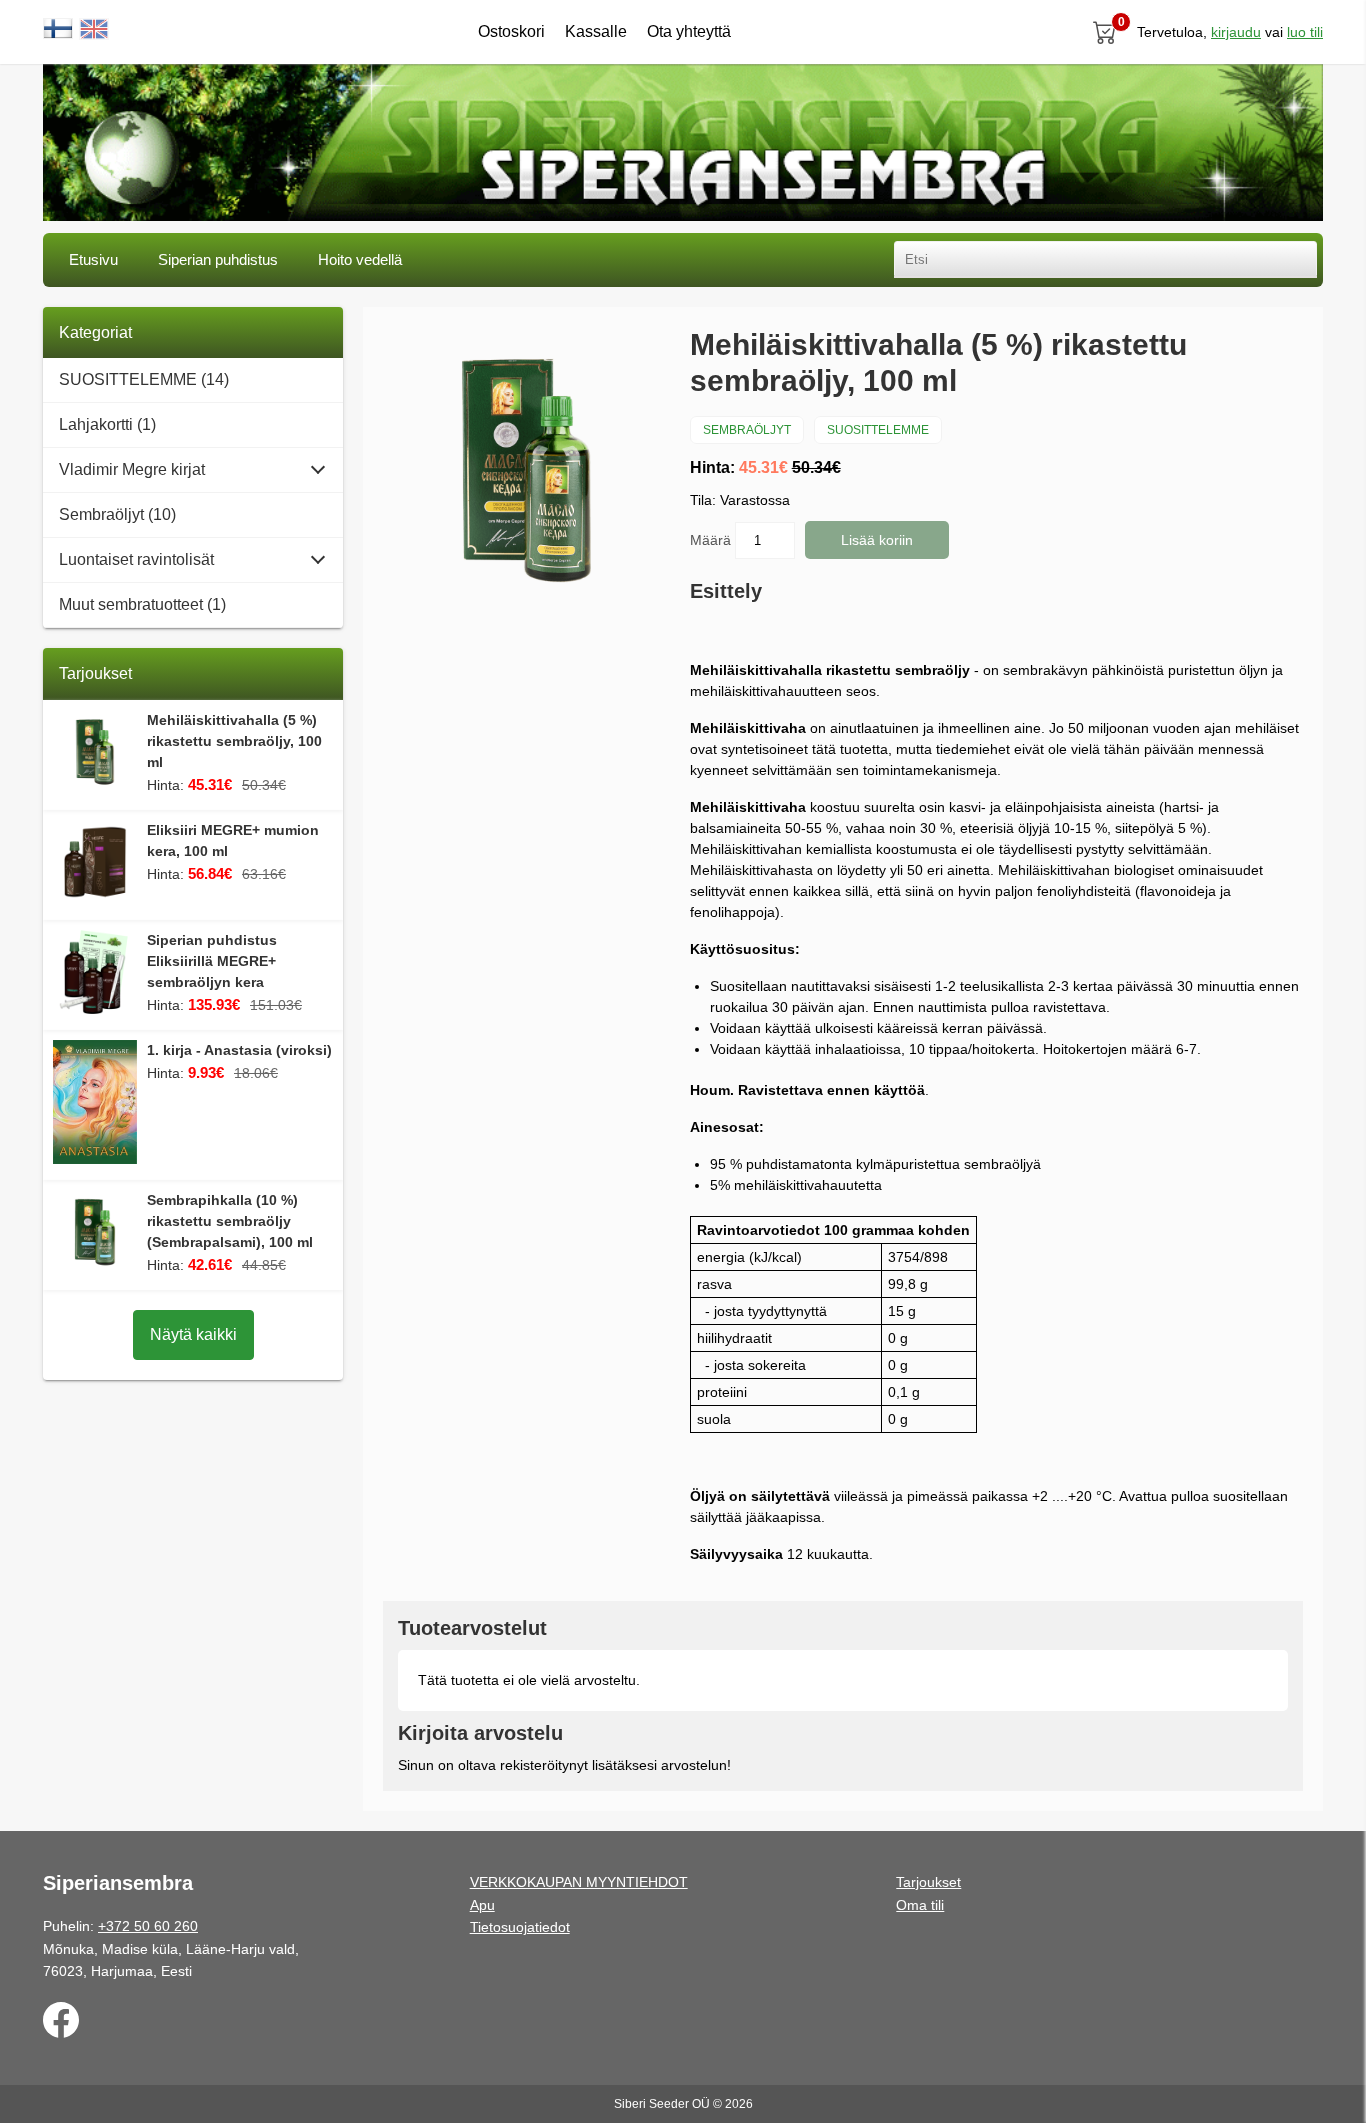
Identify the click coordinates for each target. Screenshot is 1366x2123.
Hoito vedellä (360, 259)
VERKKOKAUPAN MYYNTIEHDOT (579, 1882)
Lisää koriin (877, 540)
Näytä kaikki (193, 1334)
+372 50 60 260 (148, 1926)
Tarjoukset (928, 1882)
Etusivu (93, 259)
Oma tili (920, 1905)
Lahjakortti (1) (107, 424)
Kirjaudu (1236, 32)
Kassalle (596, 31)
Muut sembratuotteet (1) (142, 604)
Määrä (712, 540)
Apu (482, 1905)
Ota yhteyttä (689, 31)
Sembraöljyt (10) (117, 514)
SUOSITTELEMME (878, 430)
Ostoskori (511, 31)
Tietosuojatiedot (520, 1927)
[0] (1105, 32)
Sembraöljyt (747, 430)
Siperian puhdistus (218, 259)
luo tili (1305, 32)
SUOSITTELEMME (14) (144, 379)
